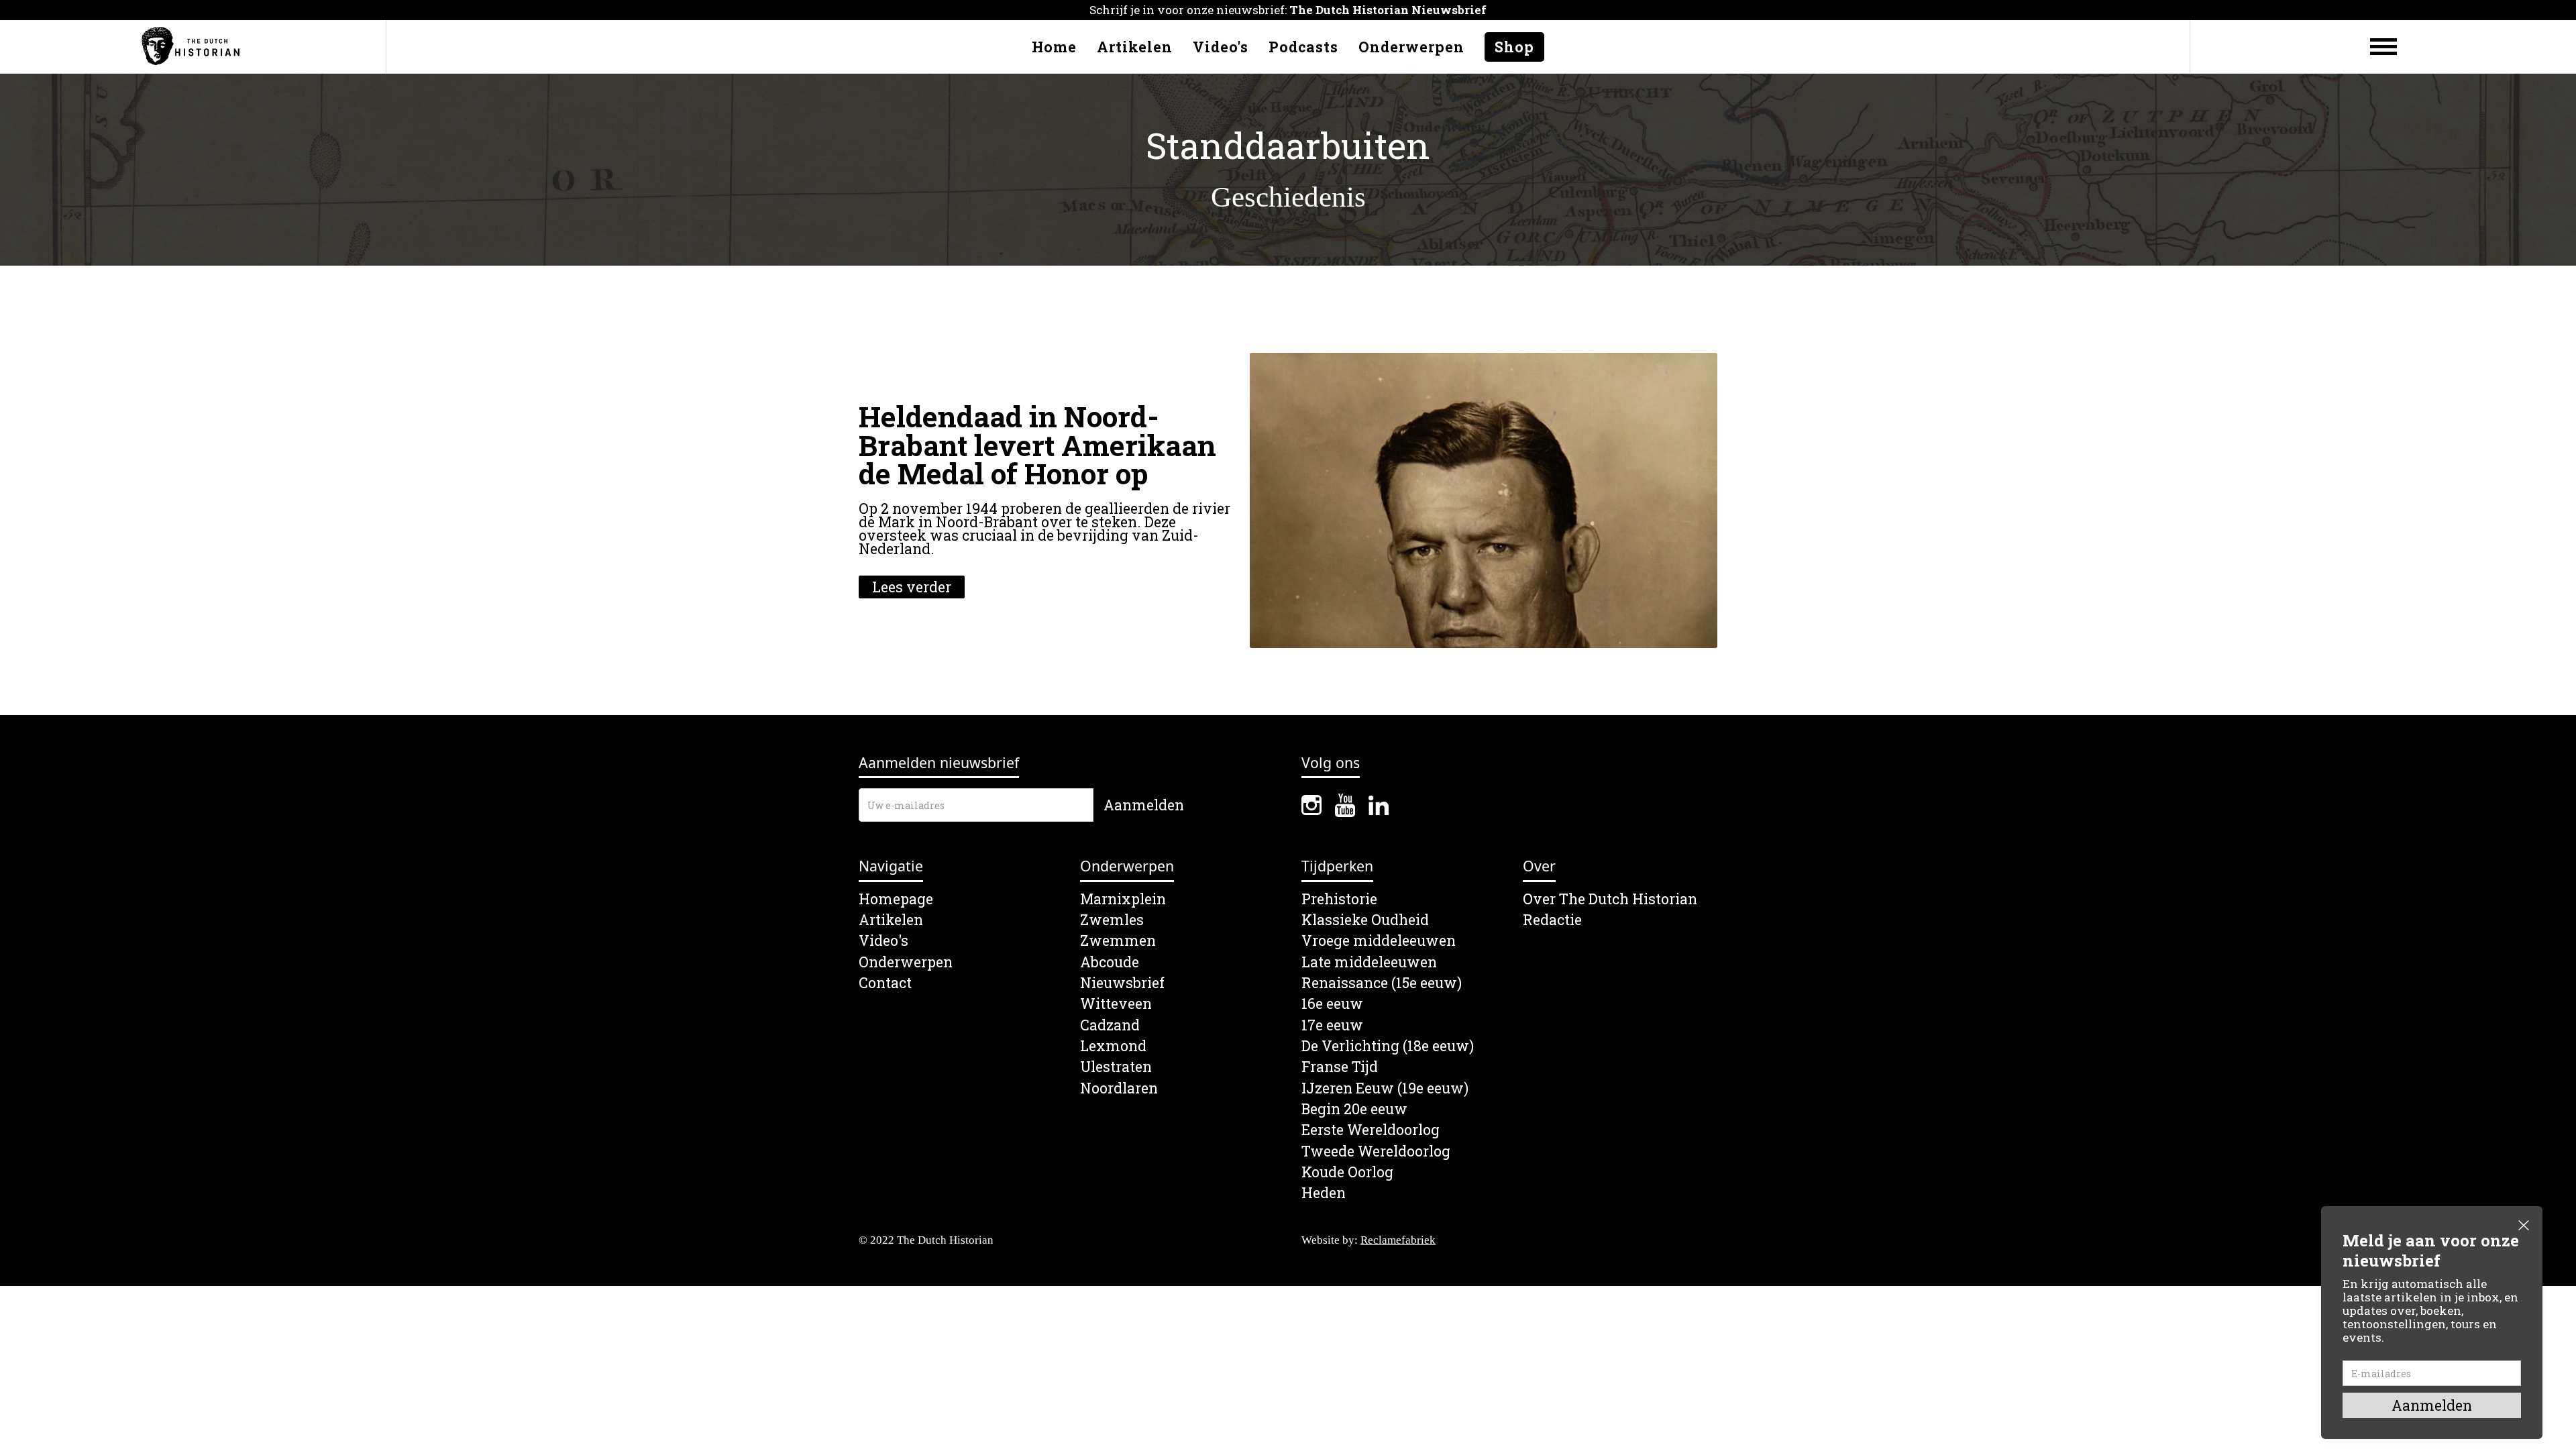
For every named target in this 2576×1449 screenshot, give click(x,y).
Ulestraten (1116, 1067)
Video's (1221, 47)
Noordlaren (1119, 1088)
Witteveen (1116, 1004)
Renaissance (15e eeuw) (1382, 983)
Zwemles (1112, 920)
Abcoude (1110, 962)
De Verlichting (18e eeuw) (1388, 1046)
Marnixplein (1123, 899)
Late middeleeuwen (1369, 962)
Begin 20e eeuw (1354, 1109)
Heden (1324, 1193)
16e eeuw (1332, 1004)
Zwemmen (1118, 941)
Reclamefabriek (1398, 1240)
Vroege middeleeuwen (1379, 941)
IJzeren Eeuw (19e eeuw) (1385, 1088)
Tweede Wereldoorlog (1376, 1151)
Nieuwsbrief (1122, 983)
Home (1054, 47)
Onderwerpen (1411, 47)
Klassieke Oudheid (1365, 920)
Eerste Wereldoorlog (1371, 1130)
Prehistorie (1339, 899)
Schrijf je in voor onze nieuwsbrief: (1288, 10)
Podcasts (1303, 47)
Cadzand (1110, 1025)
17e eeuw (1332, 1025)
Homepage (896, 899)
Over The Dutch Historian (1610, 899)
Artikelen (1135, 47)
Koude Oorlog (1347, 1172)
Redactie (1552, 920)
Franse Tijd (1340, 1067)
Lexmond (1113, 1046)
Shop (1514, 47)
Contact (885, 983)
